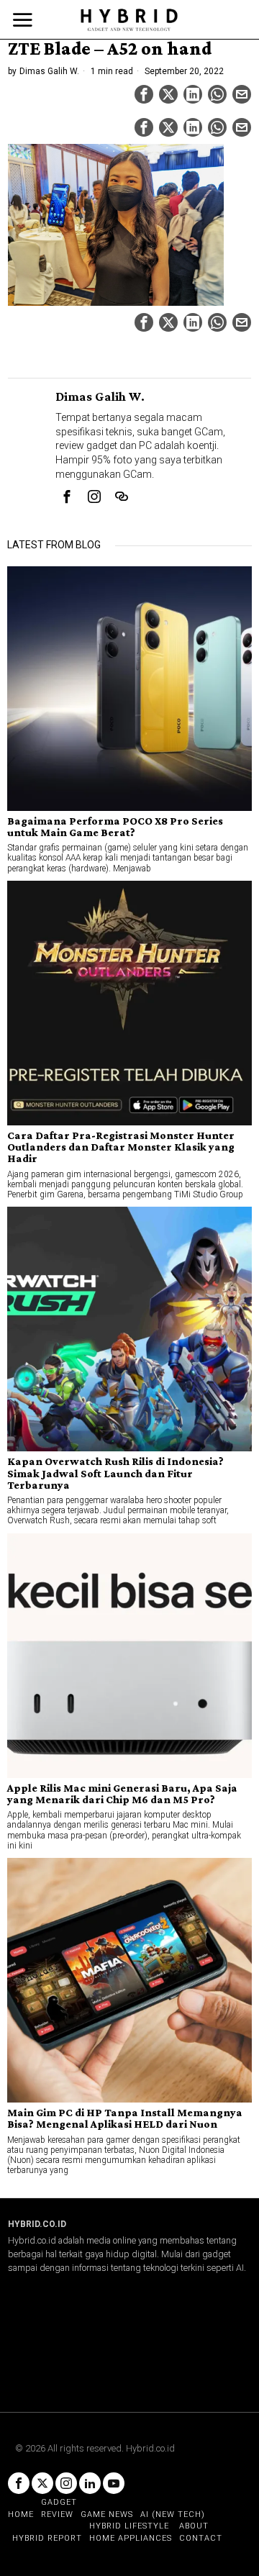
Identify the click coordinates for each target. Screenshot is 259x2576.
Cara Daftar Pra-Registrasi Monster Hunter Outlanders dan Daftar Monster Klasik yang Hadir (121, 1147)
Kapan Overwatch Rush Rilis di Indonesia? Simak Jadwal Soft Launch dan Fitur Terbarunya (115, 1473)
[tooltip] (144, 94)
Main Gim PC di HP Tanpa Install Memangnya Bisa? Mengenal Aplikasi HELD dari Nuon (125, 2118)
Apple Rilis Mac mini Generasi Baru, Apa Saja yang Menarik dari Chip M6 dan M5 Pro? (122, 1794)
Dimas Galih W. (49, 71)
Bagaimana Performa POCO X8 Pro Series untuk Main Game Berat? (115, 827)
